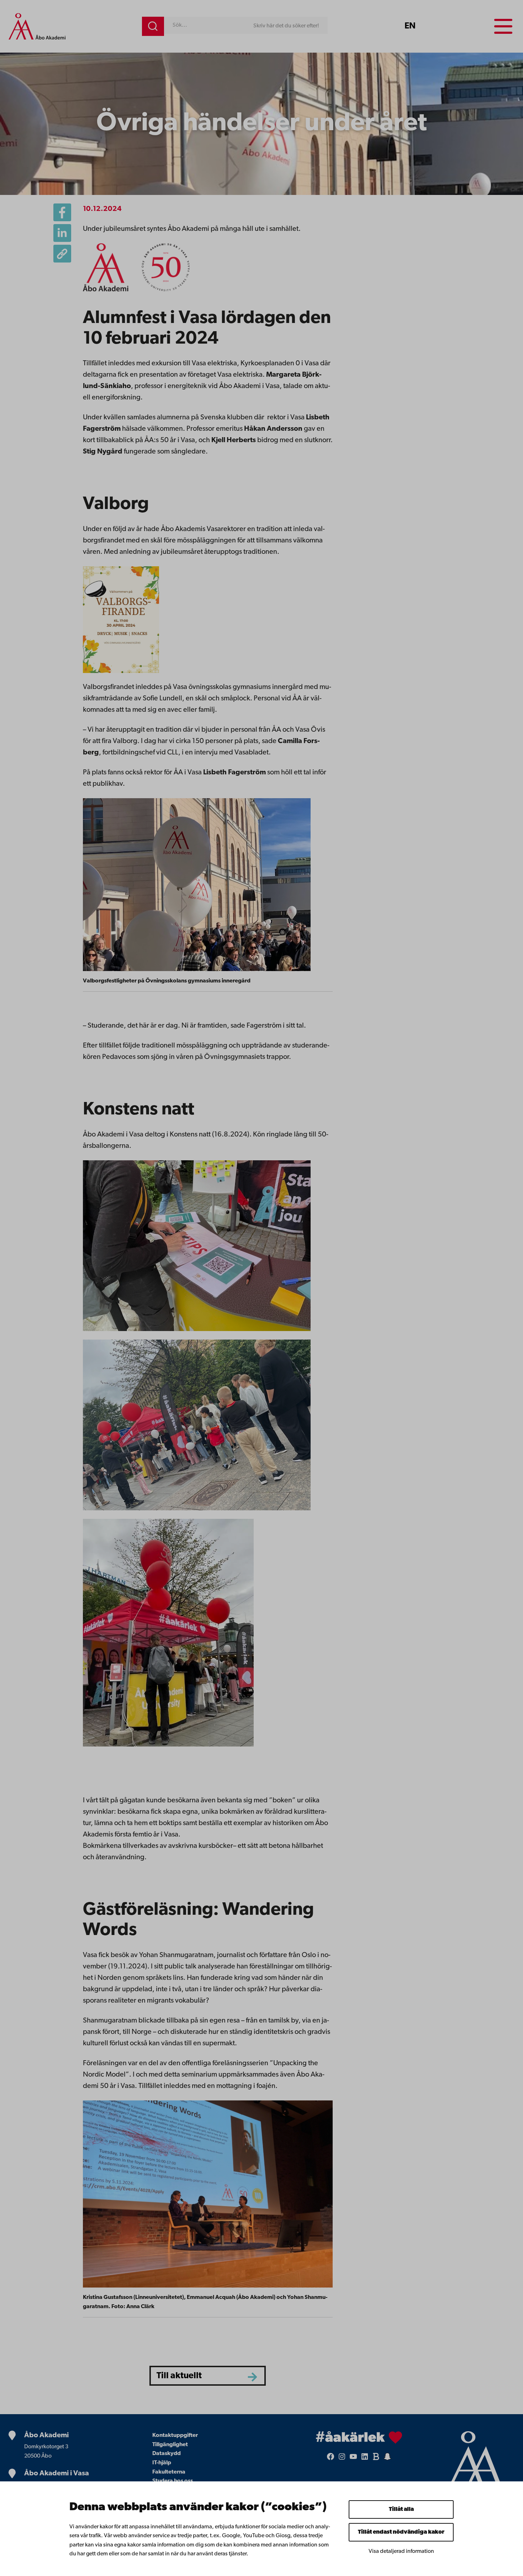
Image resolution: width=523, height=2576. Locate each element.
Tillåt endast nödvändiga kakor (401, 2532)
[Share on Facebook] (62, 212)
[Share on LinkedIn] (62, 233)
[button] (62, 254)
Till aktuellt (179, 2376)
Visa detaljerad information (401, 2551)
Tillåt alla (401, 2509)
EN (410, 26)
